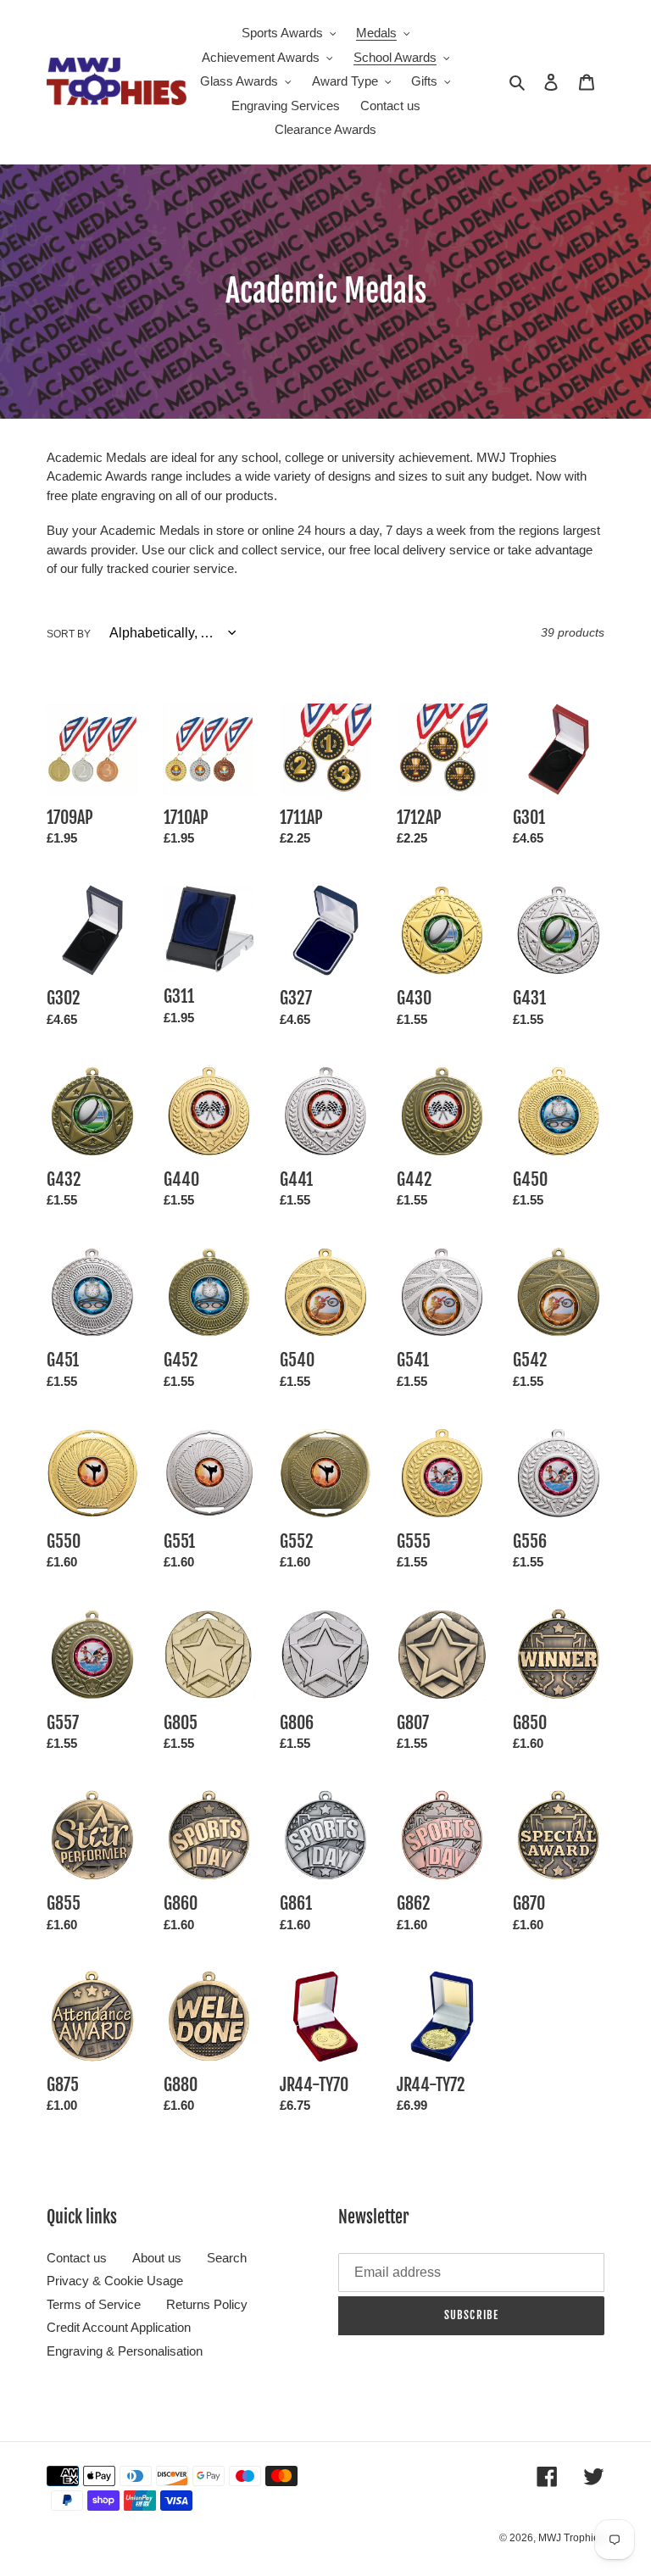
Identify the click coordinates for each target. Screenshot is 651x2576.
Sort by (69, 634)
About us (157, 2258)
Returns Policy (207, 2304)
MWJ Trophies (571, 2538)
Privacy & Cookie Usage (115, 2281)
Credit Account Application (119, 2327)
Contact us (77, 2258)
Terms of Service (94, 2304)
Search (227, 2258)
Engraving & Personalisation (125, 2351)
